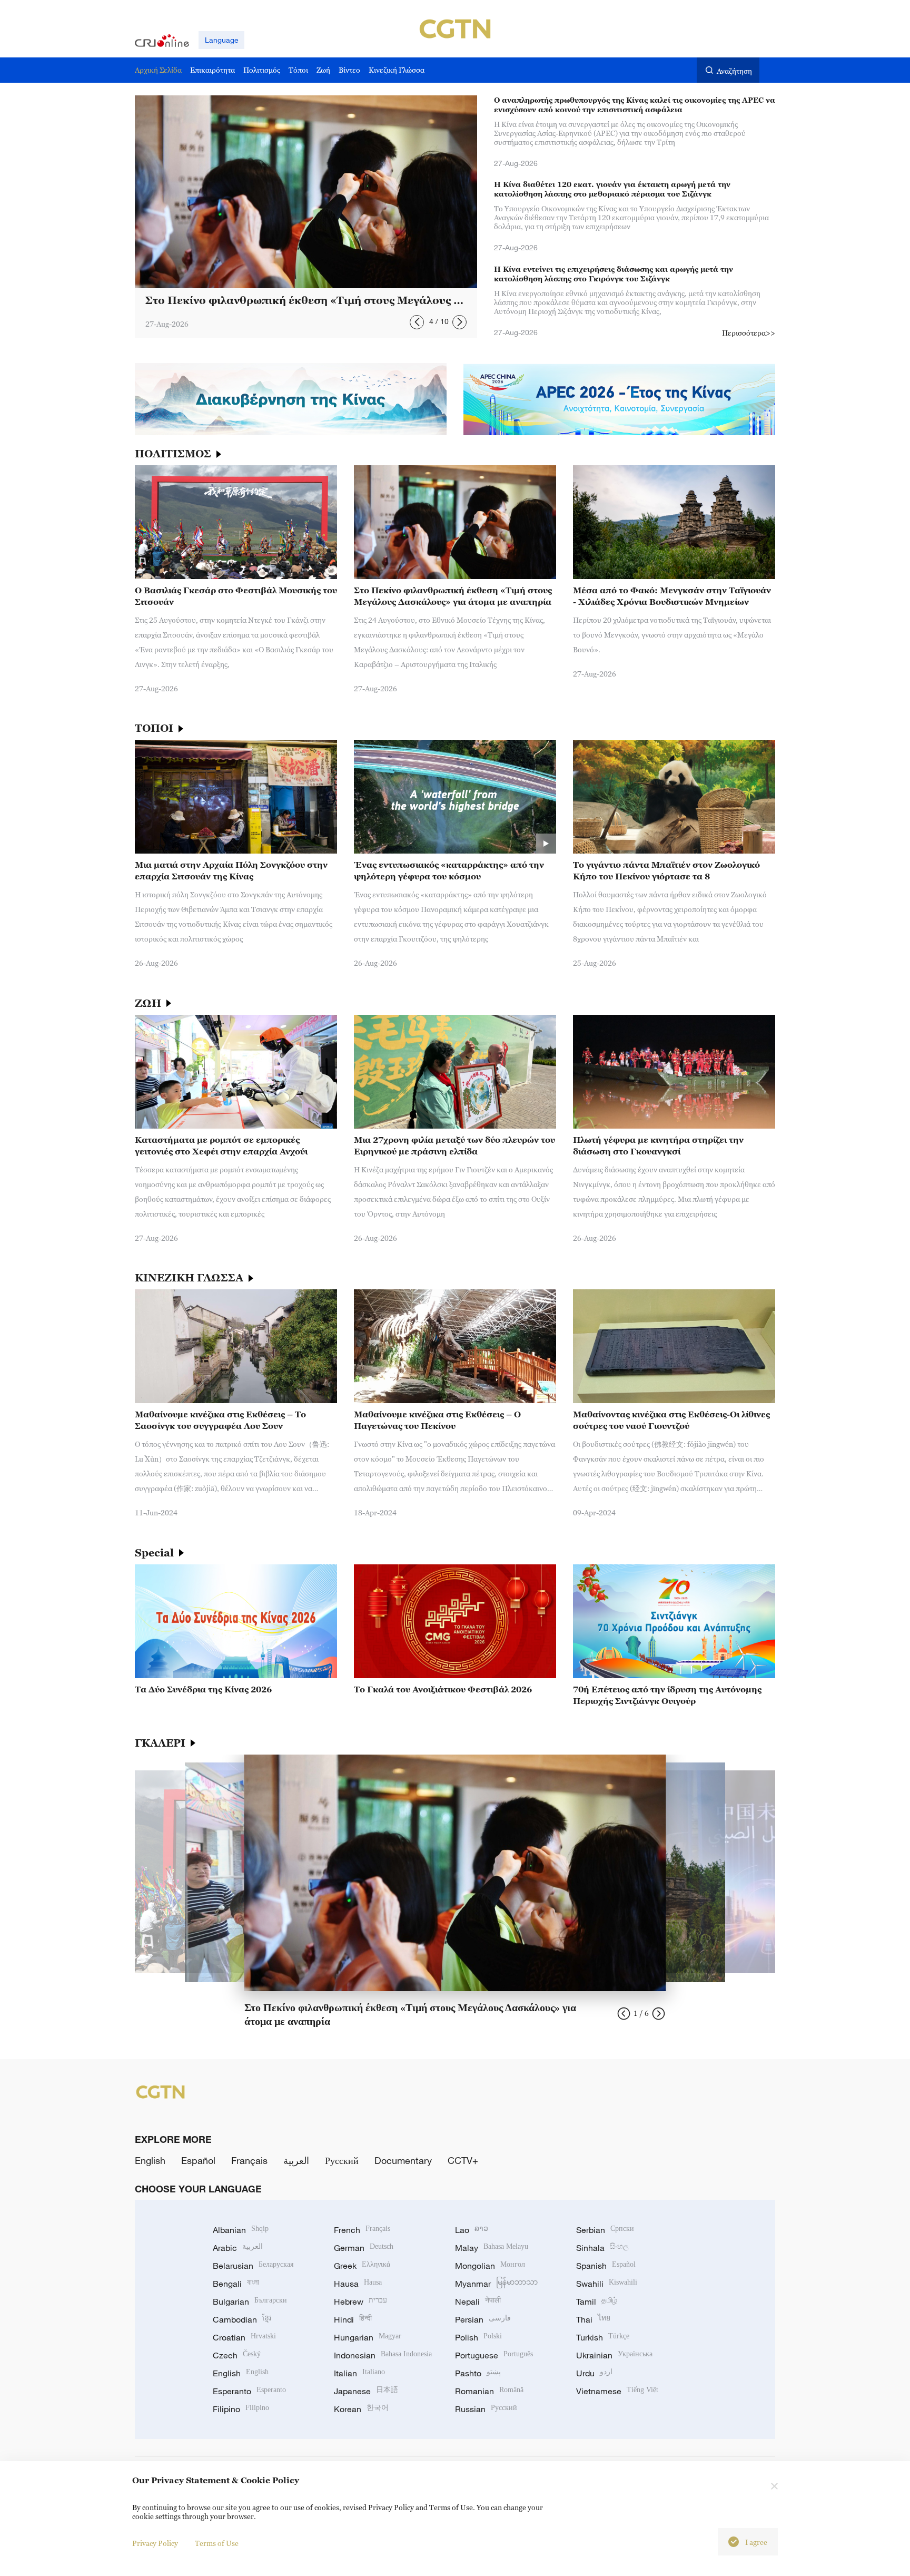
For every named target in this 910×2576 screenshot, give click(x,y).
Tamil (597, 2301)
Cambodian (242, 2319)
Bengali (236, 2284)
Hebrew (360, 2301)
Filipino (241, 2409)
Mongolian (490, 2266)
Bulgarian (250, 2301)
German (364, 2248)
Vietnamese (617, 2391)
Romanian (489, 2391)
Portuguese (494, 2355)
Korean (361, 2409)
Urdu (594, 2373)
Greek (362, 2266)
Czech (237, 2355)
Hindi (353, 2319)
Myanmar (496, 2284)
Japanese (366, 2391)
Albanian (241, 2230)
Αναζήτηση (734, 71)
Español (198, 2160)
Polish (478, 2337)
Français (249, 2160)
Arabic (238, 2248)
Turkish (603, 2337)
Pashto (478, 2373)
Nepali (478, 2301)
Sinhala (602, 2248)
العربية (296, 2160)
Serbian (605, 2230)
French (362, 2230)
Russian (486, 2409)
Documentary (403, 2160)
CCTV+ (463, 2160)
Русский (342, 2160)
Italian (359, 2373)
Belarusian (253, 2266)
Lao (472, 2230)
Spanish (606, 2266)
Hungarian (368, 2337)
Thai (593, 2319)
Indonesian (383, 2355)
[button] (417, 322)
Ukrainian (614, 2355)
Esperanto (249, 2391)
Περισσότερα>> (749, 333)
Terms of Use (217, 2543)
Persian (483, 2319)
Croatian (244, 2337)
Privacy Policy (155, 2543)
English (150, 2160)
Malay (492, 2248)
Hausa (358, 2284)
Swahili (607, 2284)
